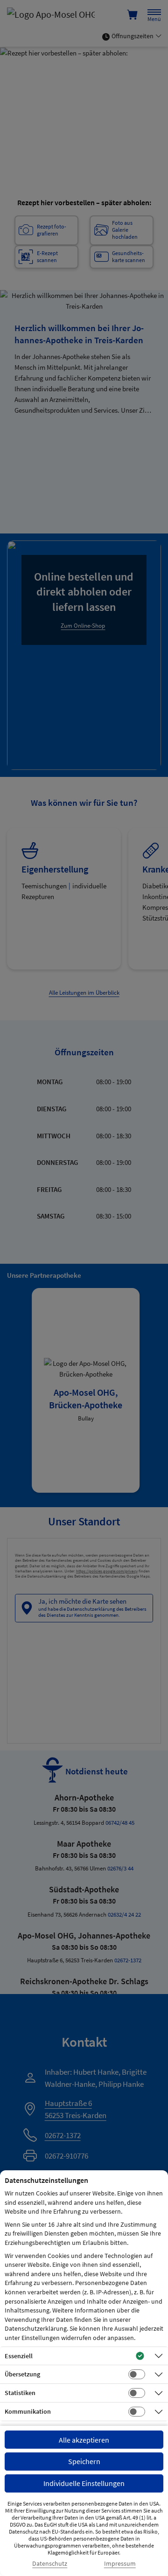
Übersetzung (22, 2374)
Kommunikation (28, 2411)
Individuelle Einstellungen (84, 2483)
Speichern (84, 2461)
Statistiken (20, 2393)
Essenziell (19, 2356)
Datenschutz (50, 2564)
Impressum (120, 2564)
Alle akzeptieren (84, 2440)
